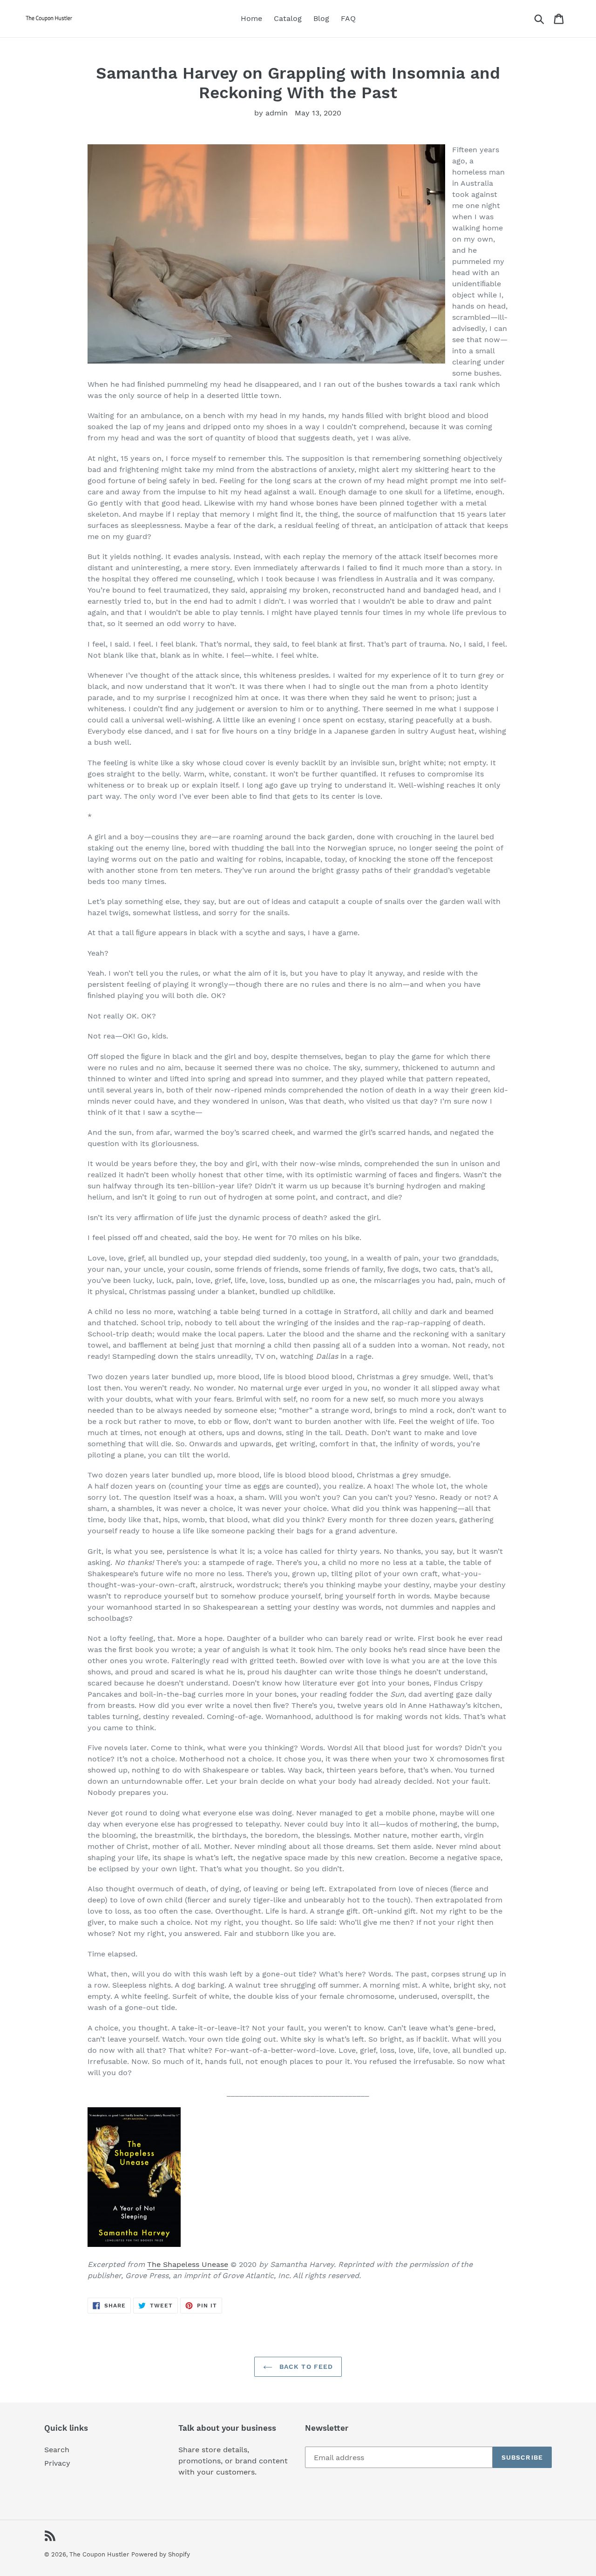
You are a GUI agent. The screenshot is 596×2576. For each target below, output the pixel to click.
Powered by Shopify (161, 2554)
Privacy (57, 2463)
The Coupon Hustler (99, 2554)
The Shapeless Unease (188, 2264)
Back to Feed (305, 2367)
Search (57, 2450)
